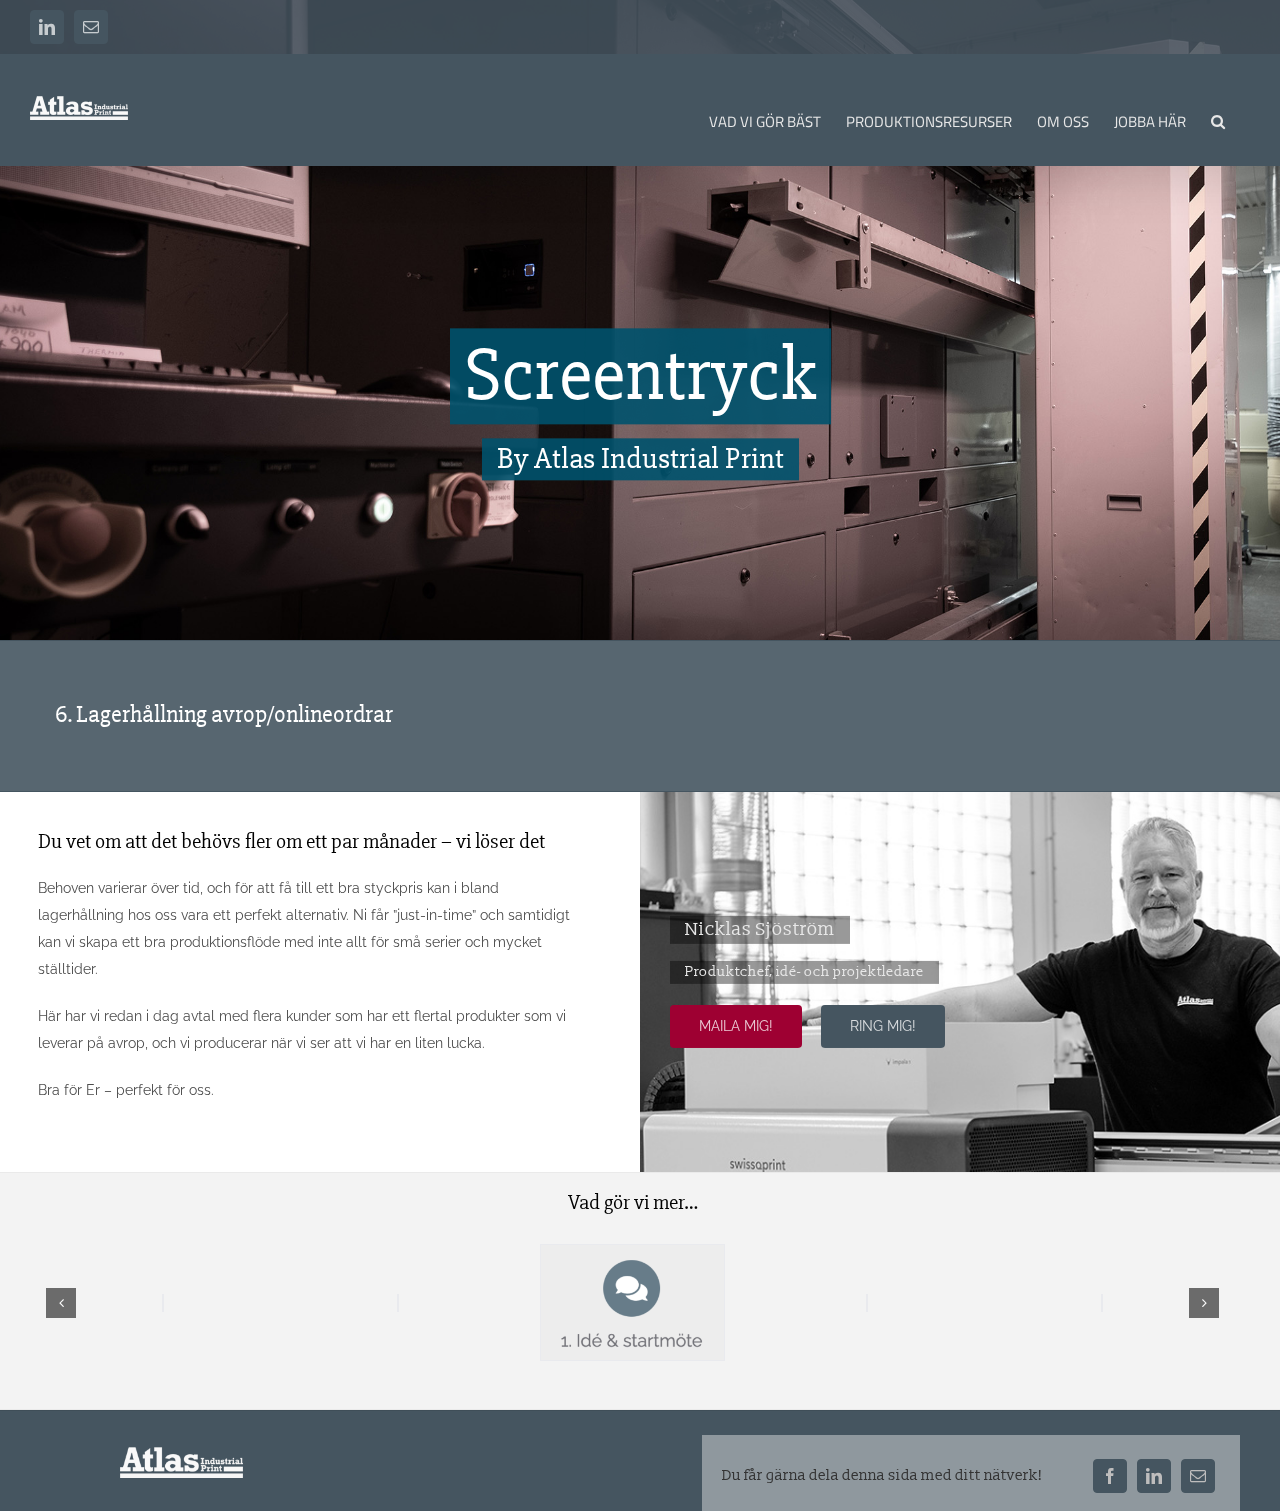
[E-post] (1198, 1476)
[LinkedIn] (1154, 1476)
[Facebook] (1110, 1476)
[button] (1218, 120)
